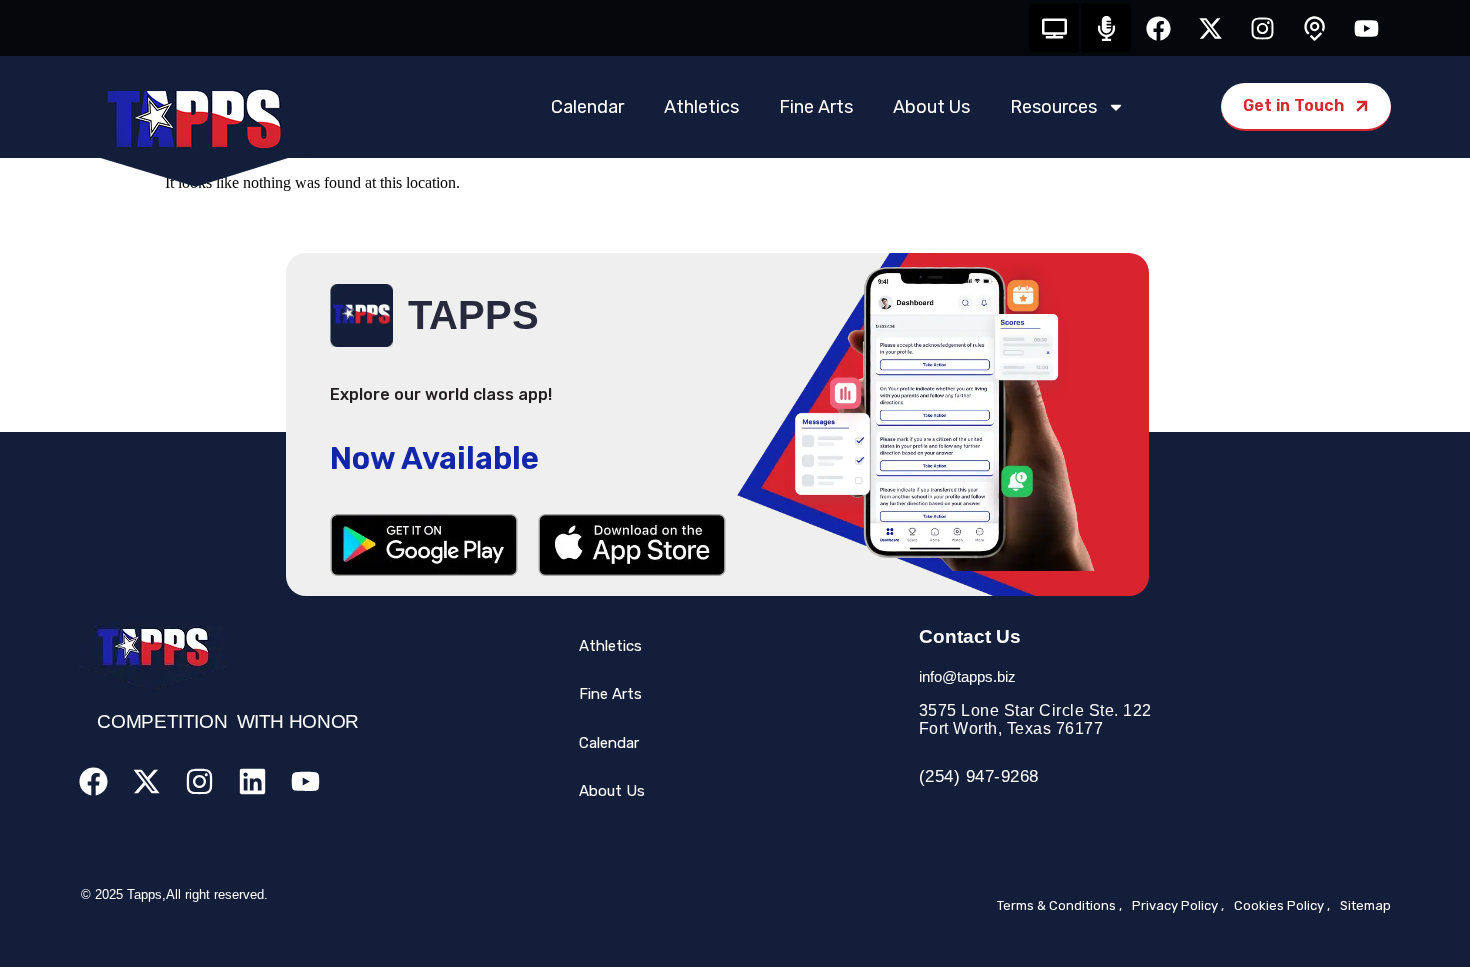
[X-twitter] (1210, 28)
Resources (1053, 107)
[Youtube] (1366, 28)
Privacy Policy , (1178, 905)
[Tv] (1054, 28)
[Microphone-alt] (1106, 28)
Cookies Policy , (1282, 905)
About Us (931, 107)
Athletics (701, 107)
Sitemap (1365, 905)
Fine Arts (816, 107)
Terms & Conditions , (1059, 905)
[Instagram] (1262, 28)
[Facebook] (1158, 28)
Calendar (587, 107)
